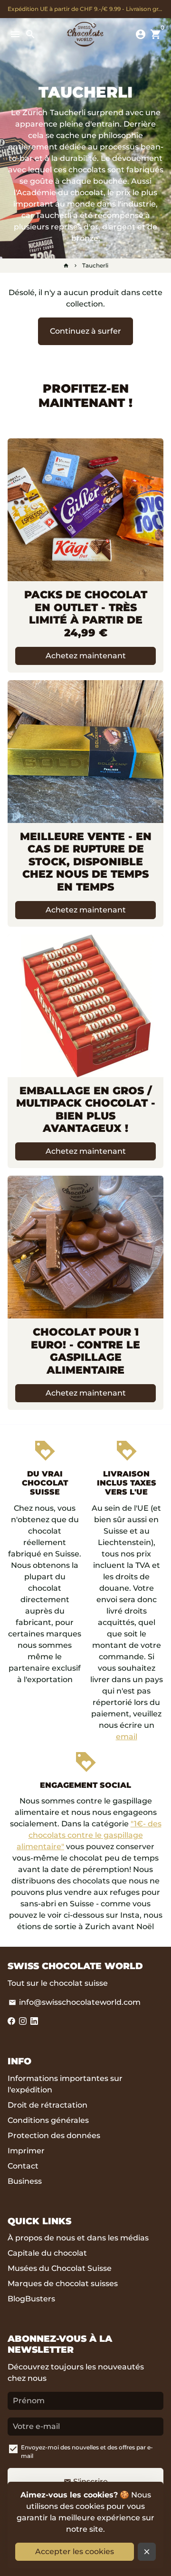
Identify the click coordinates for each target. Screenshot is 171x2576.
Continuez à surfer (85, 331)
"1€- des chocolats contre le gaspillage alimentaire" (89, 1835)
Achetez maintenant (86, 656)
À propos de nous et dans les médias (78, 2238)
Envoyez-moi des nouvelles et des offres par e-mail (87, 2452)
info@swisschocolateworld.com (75, 2002)
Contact (23, 2166)
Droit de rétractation (47, 2105)
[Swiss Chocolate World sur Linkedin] (34, 2021)
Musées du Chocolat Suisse (60, 2268)
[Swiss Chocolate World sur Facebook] (11, 2021)
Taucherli (95, 265)
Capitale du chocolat (47, 2253)
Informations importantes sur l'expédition (65, 2084)
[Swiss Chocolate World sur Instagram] (23, 2021)
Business (25, 2181)
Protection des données (54, 2135)
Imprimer (26, 2151)
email (127, 1737)
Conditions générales (48, 2120)
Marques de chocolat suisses (63, 2284)
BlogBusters (31, 2299)
